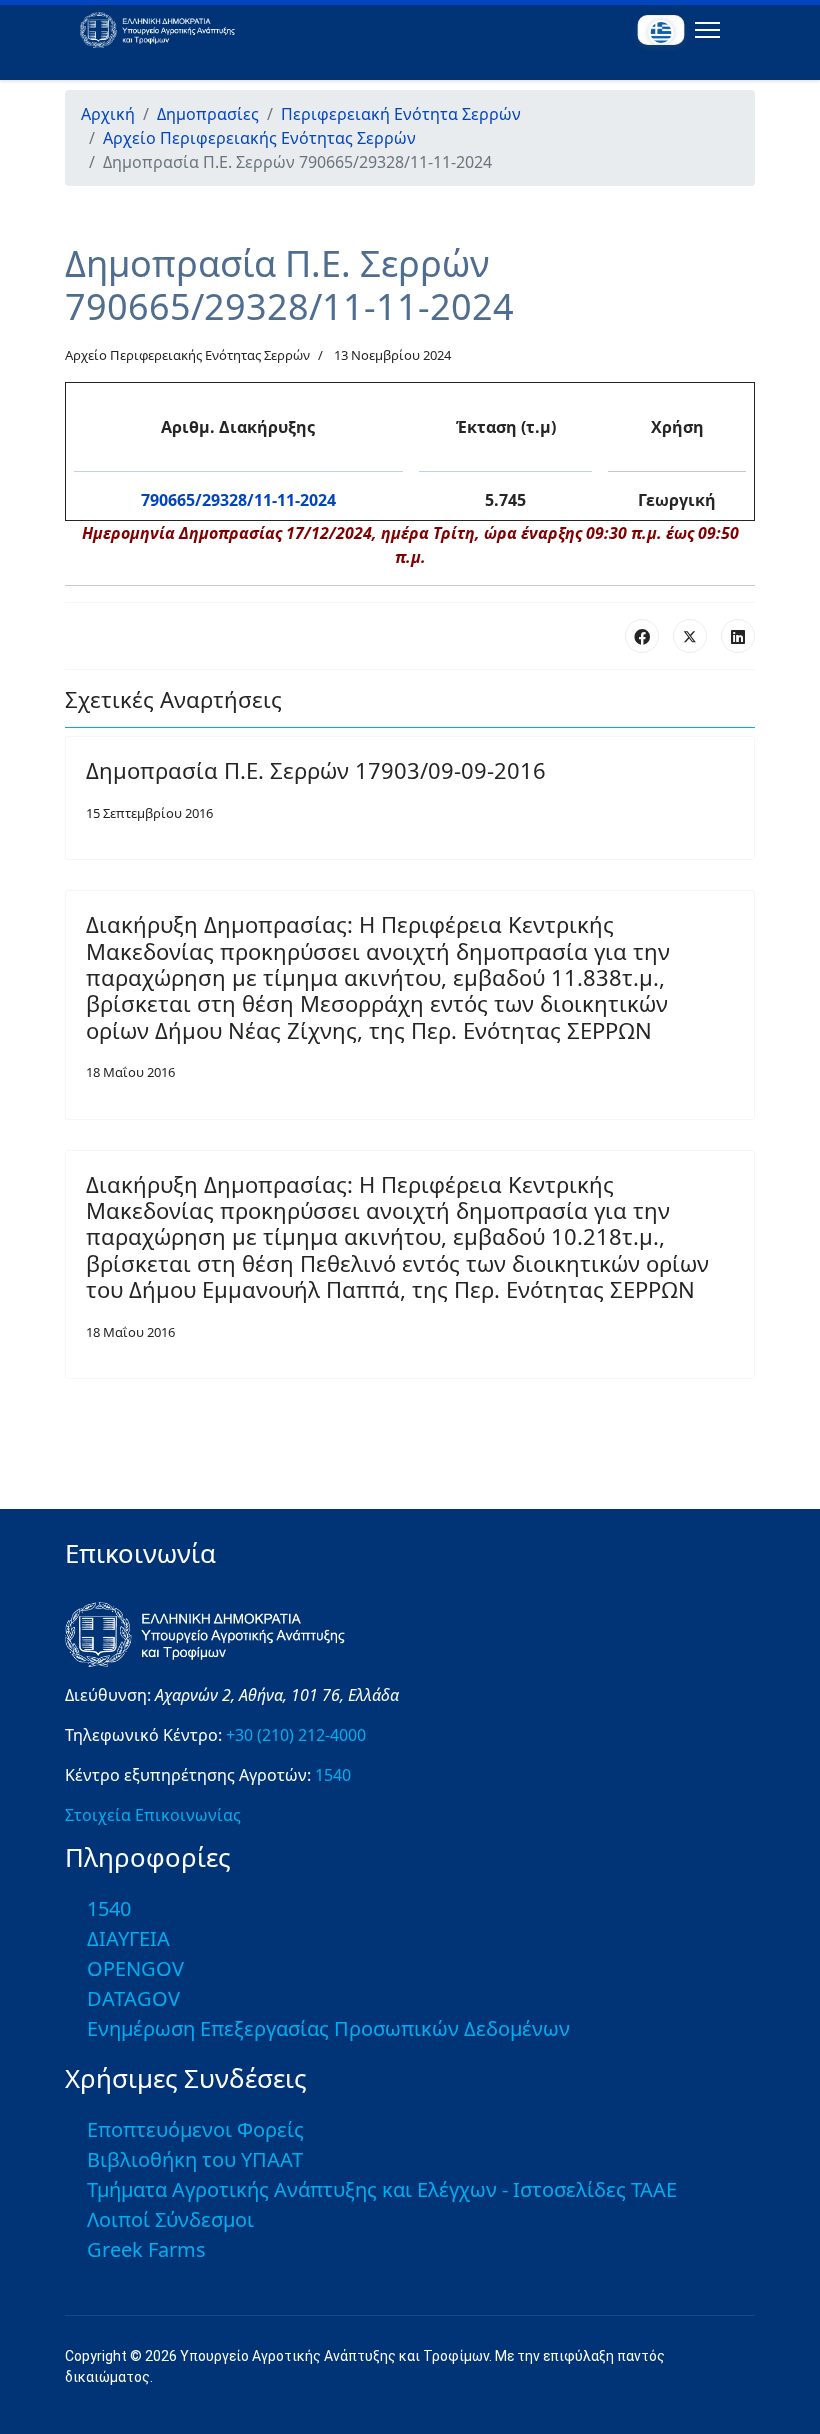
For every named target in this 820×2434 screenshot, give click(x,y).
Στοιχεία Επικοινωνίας (153, 1815)
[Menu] (703, 30)
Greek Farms (146, 2249)
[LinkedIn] (738, 636)
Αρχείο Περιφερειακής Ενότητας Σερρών (187, 355)
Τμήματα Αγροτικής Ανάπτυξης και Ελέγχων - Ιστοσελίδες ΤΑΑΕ (382, 2189)
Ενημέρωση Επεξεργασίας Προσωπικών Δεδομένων (328, 2028)
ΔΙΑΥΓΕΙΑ (128, 1938)
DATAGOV (133, 1998)
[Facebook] (642, 636)
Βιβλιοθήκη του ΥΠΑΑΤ (195, 2159)
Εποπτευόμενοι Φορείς (195, 2129)
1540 (333, 1775)
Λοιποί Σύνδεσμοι (170, 2219)
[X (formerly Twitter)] (690, 636)
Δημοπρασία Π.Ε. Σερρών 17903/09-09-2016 (316, 770)
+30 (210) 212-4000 (296, 1735)
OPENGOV (135, 1968)
